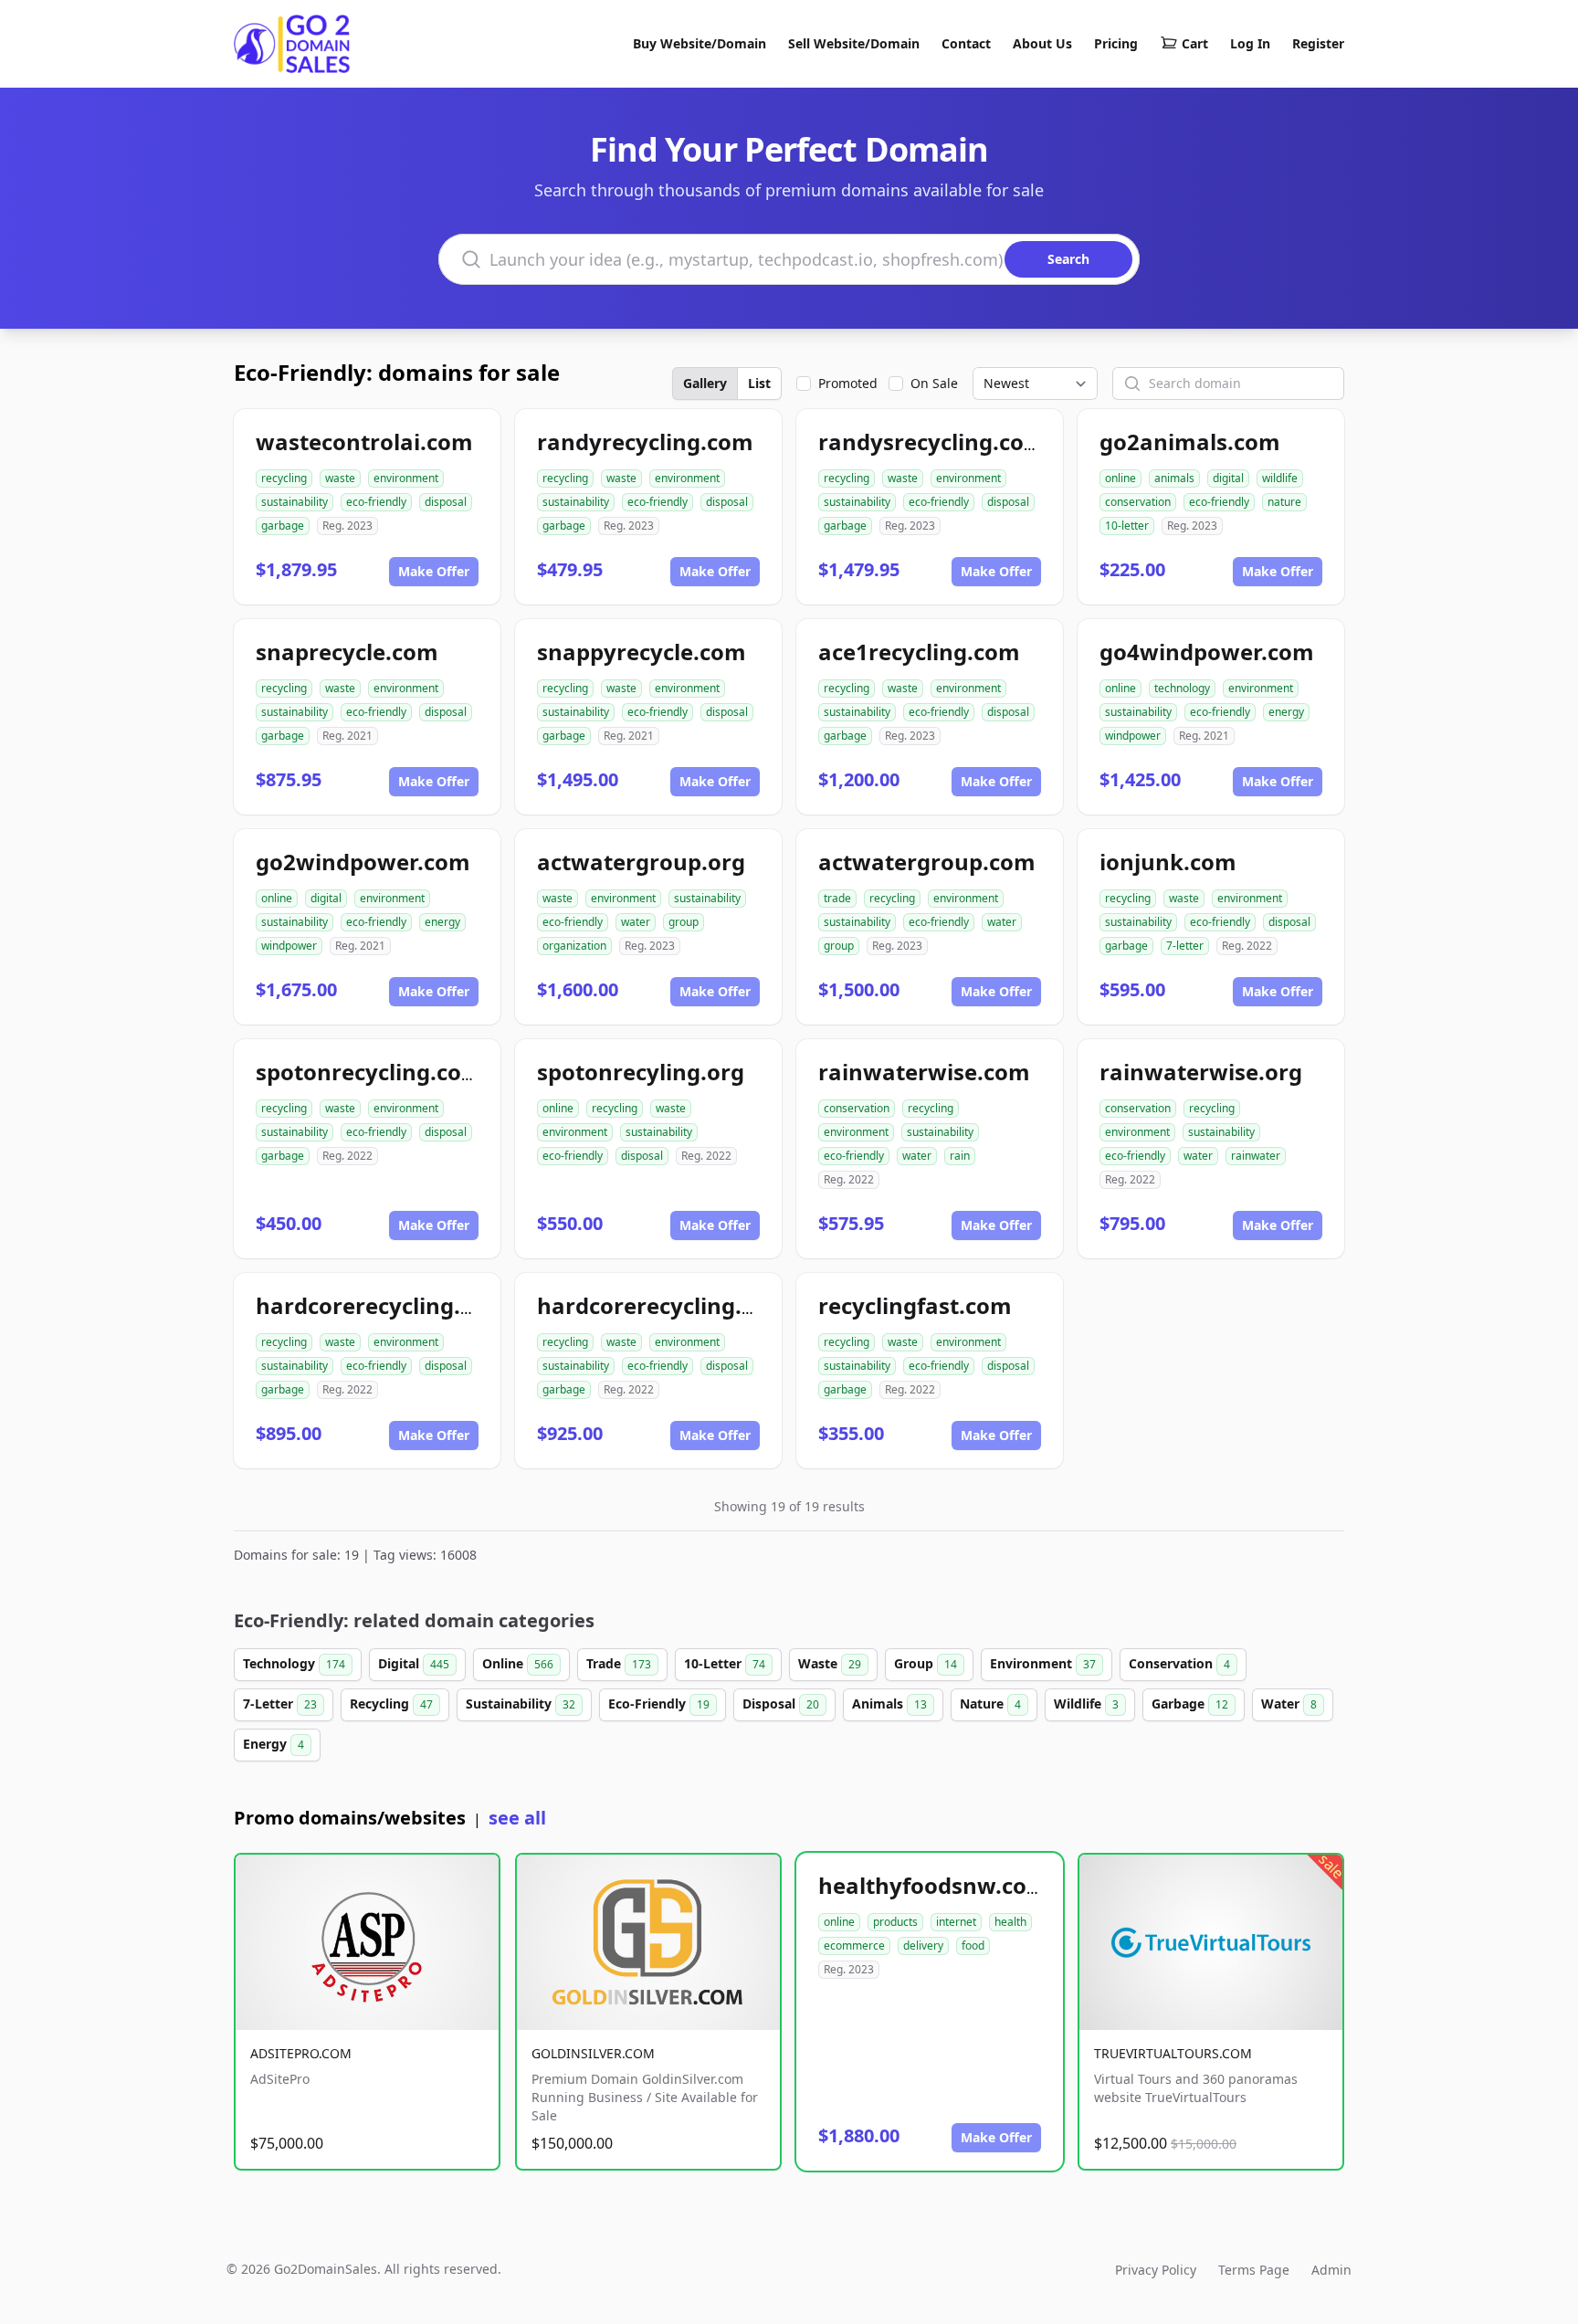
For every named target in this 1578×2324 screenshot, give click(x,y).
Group (926, 1663)
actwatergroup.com (927, 862)
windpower (1133, 736)
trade (837, 898)
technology (1182, 688)
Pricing (1116, 43)
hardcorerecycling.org (658, 1305)
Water (1289, 1704)
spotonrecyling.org (641, 1072)
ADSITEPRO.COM (301, 2053)
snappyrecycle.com (642, 652)
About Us (1042, 43)
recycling (284, 478)
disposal (446, 502)
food (973, 1945)
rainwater (1256, 1156)
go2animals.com (1190, 442)
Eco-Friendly (659, 1704)
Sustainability (521, 1704)
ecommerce (854, 1945)
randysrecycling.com (932, 442)
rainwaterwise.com (924, 1072)
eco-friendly (376, 502)
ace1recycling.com (919, 652)
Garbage (1190, 1704)
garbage (283, 526)
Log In (1250, 43)
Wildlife (1086, 1704)
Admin (1331, 2270)
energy (1286, 712)
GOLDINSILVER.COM (593, 2053)
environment (406, 478)
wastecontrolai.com (364, 442)
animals (1174, 478)
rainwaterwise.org (1201, 1072)
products (895, 1922)
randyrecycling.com (645, 442)
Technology (294, 1663)
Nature (990, 1704)
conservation (1138, 502)
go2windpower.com (363, 862)
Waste (830, 1663)
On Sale (934, 383)
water (636, 922)
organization (574, 946)
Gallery (705, 383)
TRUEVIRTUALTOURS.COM (1173, 2053)
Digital (414, 1663)
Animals (889, 1704)
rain (960, 1156)
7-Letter (280, 1704)
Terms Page (1254, 2270)
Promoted (848, 383)
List (759, 383)
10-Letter (725, 1663)
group (684, 922)
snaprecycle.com (347, 652)
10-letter (1127, 526)
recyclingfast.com (915, 1305)
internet (956, 1922)
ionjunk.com (1168, 862)
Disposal (781, 1704)
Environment (1043, 1663)
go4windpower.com (1207, 652)
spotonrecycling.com (369, 1072)
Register (1318, 43)
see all (517, 1818)
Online (518, 1663)
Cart (1195, 43)
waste (340, 478)
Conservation (1179, 1663)
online (1120, 478)
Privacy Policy (1156, 2270)
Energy (274, 1744)
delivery (923, 1945)
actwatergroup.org (641, 862)
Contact (966, 43)
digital (1228, 478)
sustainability (295, 502)
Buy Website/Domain (700, 43)
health (1010, 1922)
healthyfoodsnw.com (933, 1885)
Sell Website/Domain (854, 43)
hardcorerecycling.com (381, 1305)
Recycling (391, 1704)
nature (1284, 502)
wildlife (1280, 478)
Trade (619, 1663)
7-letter (1185, 946)
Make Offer (434, 571)
